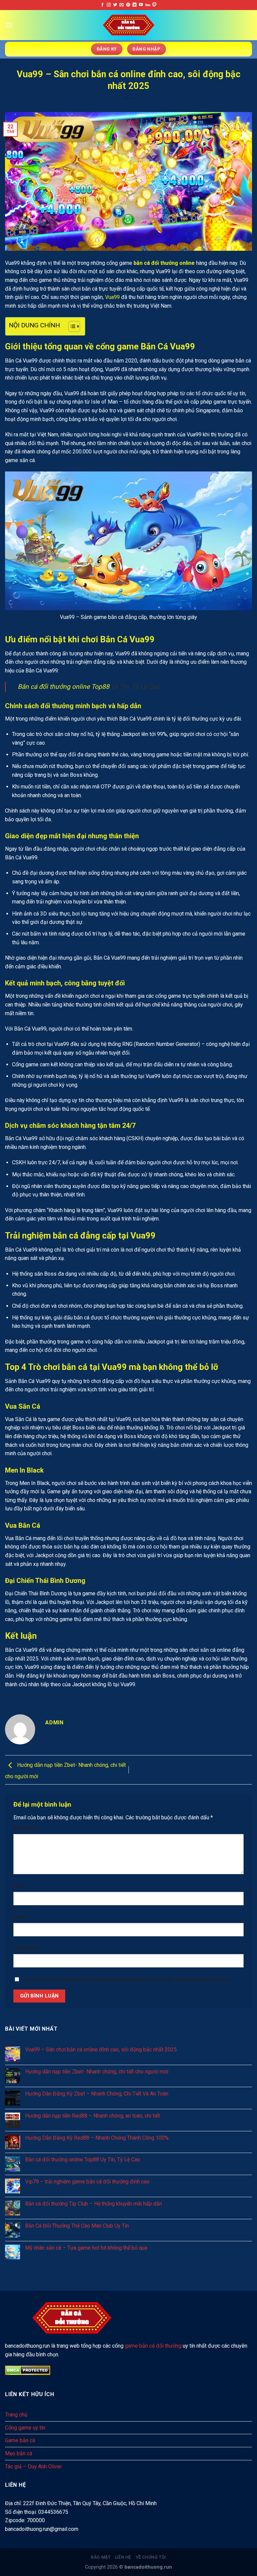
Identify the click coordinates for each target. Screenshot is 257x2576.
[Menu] (9, 25)
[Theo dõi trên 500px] (148, 5)
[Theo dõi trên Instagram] (109, 5)
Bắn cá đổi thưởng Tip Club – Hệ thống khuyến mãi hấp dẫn (94, 2204)
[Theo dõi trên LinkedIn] (135, 5)
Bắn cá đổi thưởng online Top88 (64, 687)
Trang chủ (16, 2415)
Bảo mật (101, 2557)
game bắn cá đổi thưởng (153, 2346)
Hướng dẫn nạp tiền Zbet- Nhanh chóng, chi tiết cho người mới (97, 2072)
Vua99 (112, 297)
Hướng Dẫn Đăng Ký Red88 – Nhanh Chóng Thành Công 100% (97, 2138)
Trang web (26, 1948)
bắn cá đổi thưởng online (164, 263)
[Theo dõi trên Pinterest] (128, 5)
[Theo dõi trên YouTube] (141, 5)
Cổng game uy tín (25, 2428)
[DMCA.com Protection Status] (28, 2370)
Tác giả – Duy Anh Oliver (33, 2466)
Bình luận (26, 1828)
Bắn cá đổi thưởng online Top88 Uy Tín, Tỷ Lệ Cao (83, 2160)
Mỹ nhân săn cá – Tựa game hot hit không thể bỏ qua (86, 2248)
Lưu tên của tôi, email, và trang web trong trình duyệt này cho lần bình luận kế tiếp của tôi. (128, 1980)
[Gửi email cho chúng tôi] (121, 5)
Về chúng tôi (151, 2557)
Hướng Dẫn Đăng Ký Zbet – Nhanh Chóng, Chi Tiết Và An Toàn (97, 2094)
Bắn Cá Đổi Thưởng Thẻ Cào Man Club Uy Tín (77, 2226)
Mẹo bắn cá (19, 2453)
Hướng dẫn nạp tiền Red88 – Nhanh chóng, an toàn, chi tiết (93, 2116)
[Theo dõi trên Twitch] (155, 5)
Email (22, 1917)
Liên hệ (123, 2557)
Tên (20, 1886)
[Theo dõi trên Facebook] (102, 5)
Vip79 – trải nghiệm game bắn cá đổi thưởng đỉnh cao (87, 2182)
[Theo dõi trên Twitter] (115, 5)
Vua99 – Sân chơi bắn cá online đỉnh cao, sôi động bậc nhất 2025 (101, 2050)
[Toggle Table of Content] (71, 326)
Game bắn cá (20, 2440)
